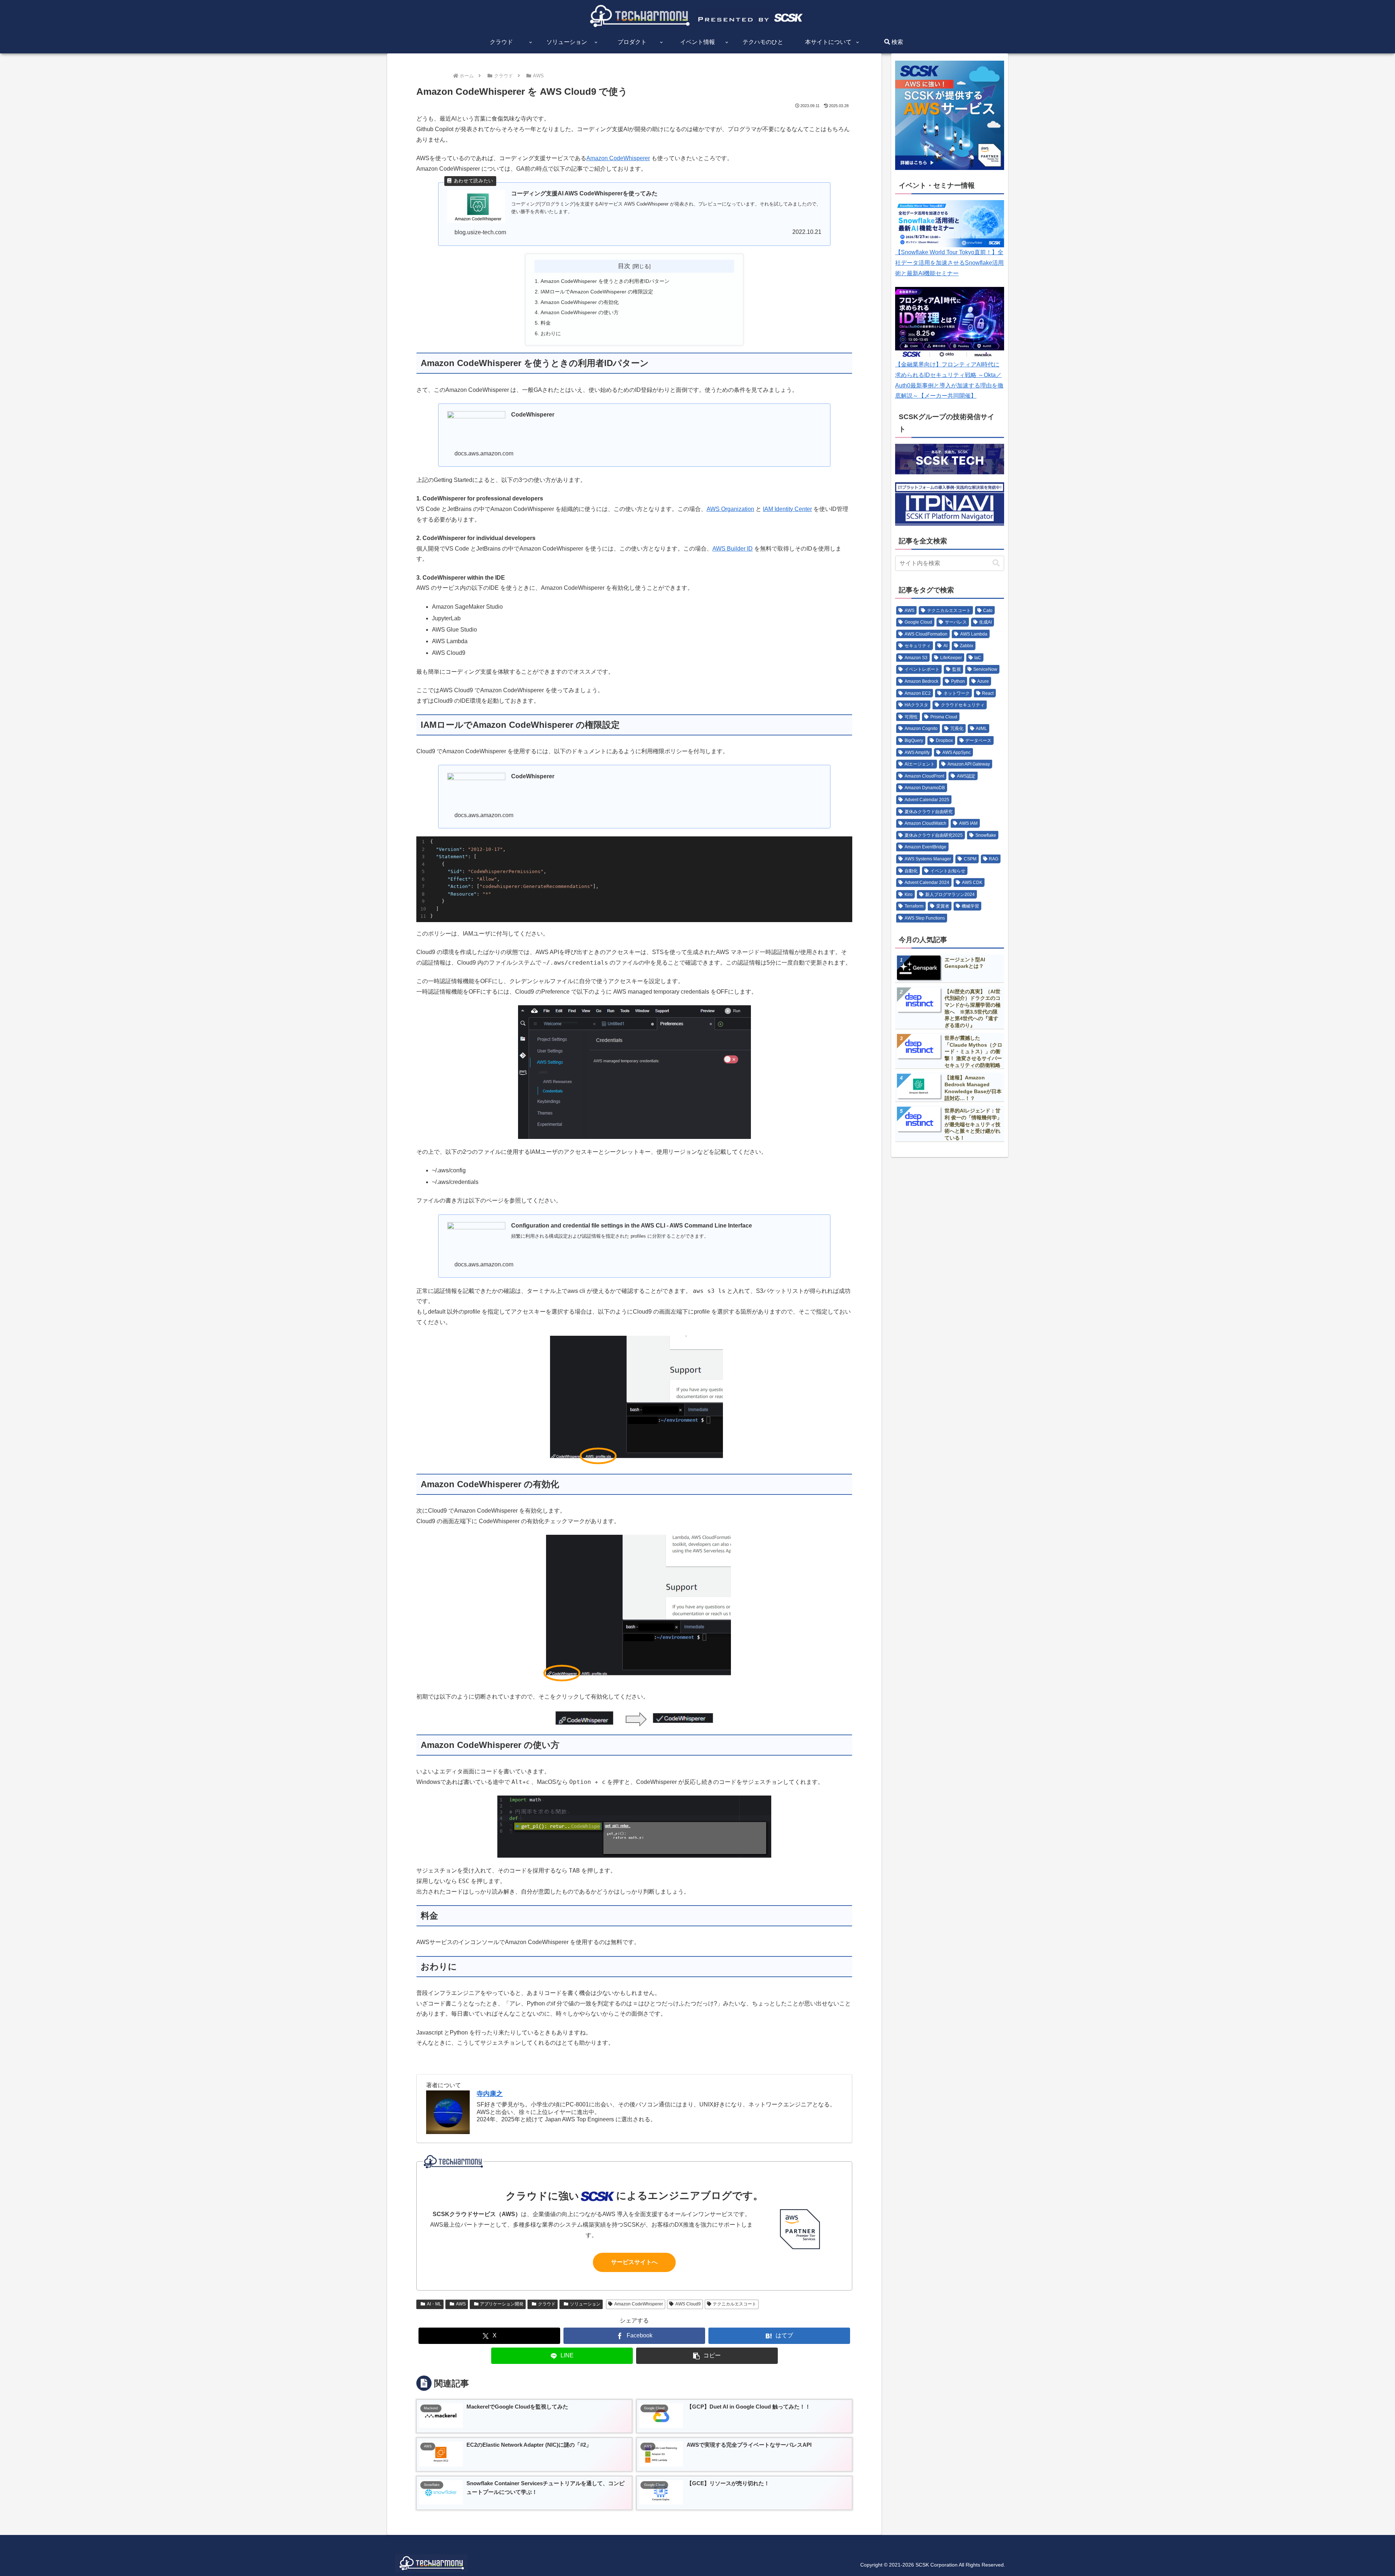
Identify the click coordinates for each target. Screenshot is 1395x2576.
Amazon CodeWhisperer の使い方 (580, 312)
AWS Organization (730, 509)
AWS (461, 2304)
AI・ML (434, 2304)
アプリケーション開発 (502, 2304)
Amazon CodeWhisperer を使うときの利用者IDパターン (605, 281)
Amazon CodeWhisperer (618, 158)
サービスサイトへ (634, 2262)
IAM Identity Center (787, 509)
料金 (546, 323)
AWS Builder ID (733, 549)
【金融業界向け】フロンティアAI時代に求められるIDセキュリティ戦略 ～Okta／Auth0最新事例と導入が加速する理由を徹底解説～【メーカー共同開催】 (949, 380)
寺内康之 (490, 2094)
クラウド (547, 2304)
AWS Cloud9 (688, 2304)
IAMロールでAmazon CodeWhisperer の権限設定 (597, 292)
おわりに (551, 333)
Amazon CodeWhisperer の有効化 (580, 302)
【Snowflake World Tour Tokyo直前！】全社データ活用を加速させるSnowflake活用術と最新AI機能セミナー (949, 263)
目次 (624, 266)
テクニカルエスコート (735, 2304)
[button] (707, 2356)
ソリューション (585, 2304)
